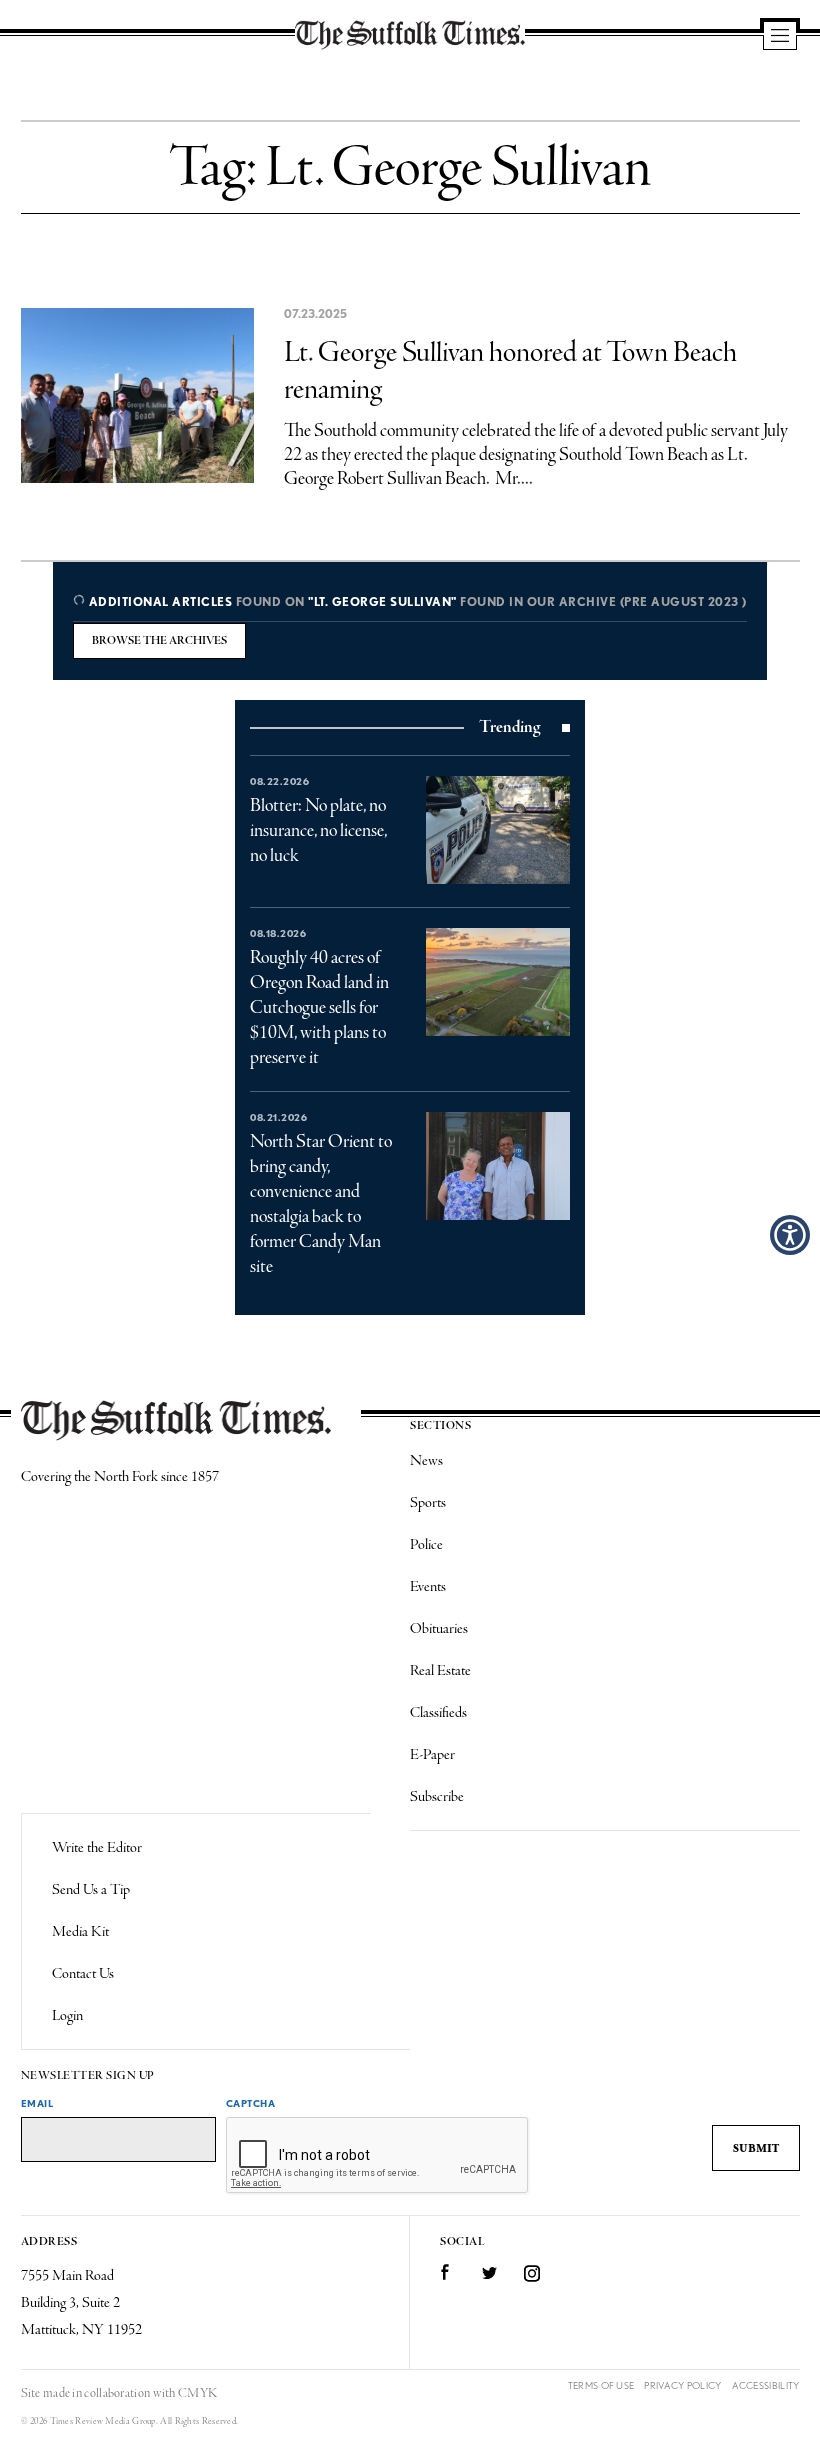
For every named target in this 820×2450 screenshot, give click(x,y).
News (426, 1461)
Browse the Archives (159, 641)
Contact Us (83, 1974)
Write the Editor (97, 1848)
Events (428, 1587)
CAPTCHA (251, 2103)
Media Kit (80, 1932)
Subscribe (437, 1797)
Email (37, 2103)
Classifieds (438, 1713)
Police (426, 1545)
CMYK (197, 2393)
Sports (428, 1503)
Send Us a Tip (91, 1890)
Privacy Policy (682, 2385)
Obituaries (439, 1629)
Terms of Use (601, 2385)
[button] (790, 1235)
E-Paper (432, 1755)
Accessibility (766, 2385)
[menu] (780, 37)
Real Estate (440, 1671)
